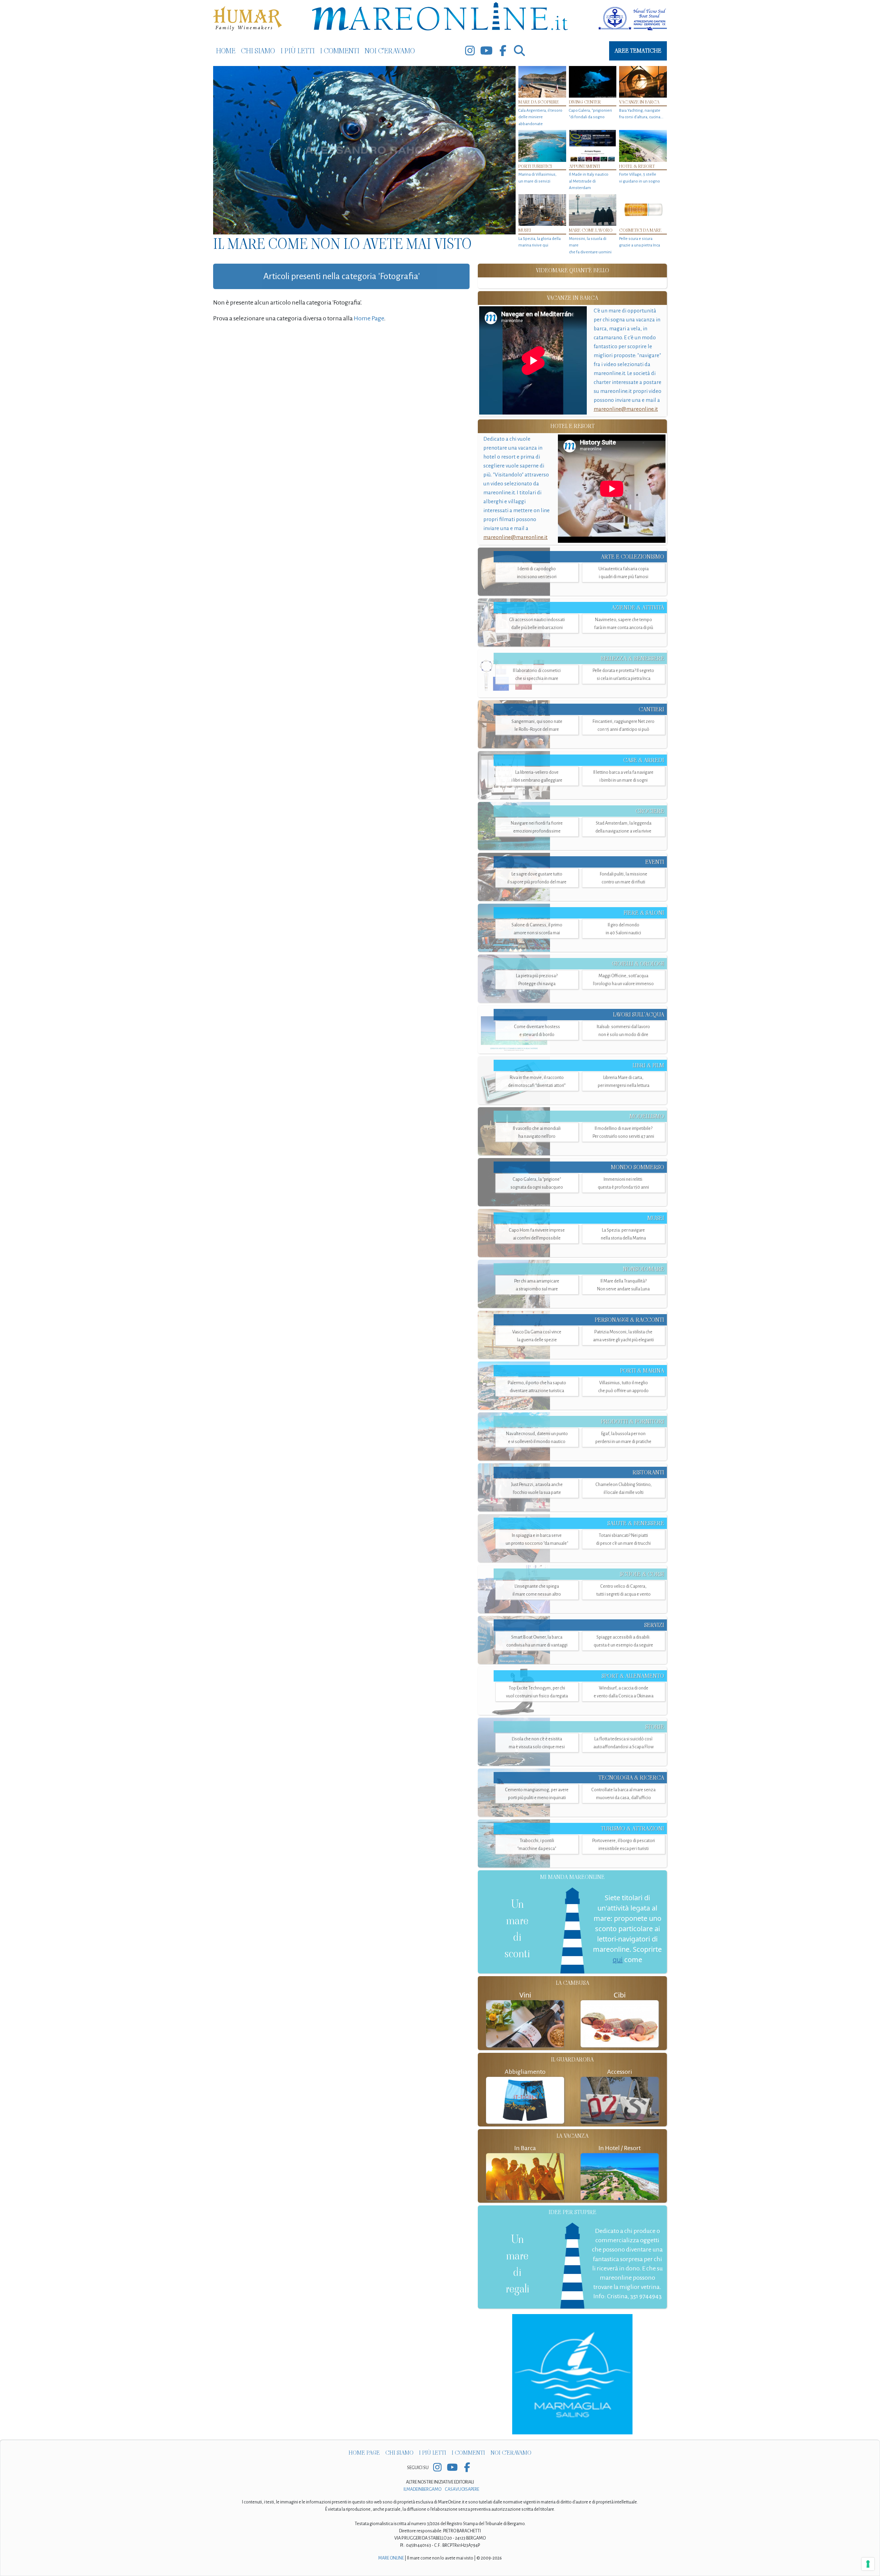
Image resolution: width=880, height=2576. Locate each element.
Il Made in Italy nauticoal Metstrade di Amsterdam (589, 181)
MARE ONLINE (391, 2558)
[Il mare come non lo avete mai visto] (364, 150)
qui (618, 1959)
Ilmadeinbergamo (423, 2489)
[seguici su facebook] (503, 51)
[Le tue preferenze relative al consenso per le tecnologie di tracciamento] (868, 2564)
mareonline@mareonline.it (626, 409)
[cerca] (519, 51)
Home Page (369, 318)
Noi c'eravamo (390, 51)
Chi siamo (258, 51)
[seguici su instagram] (470, 51)
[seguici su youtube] (486, 51)
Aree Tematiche (638, 51)
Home (226, 51)
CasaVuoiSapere (462, 2489)
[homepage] (440, 18)
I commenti (340, 51)
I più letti (298, 51)
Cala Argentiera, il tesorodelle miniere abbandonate (540, 117)
